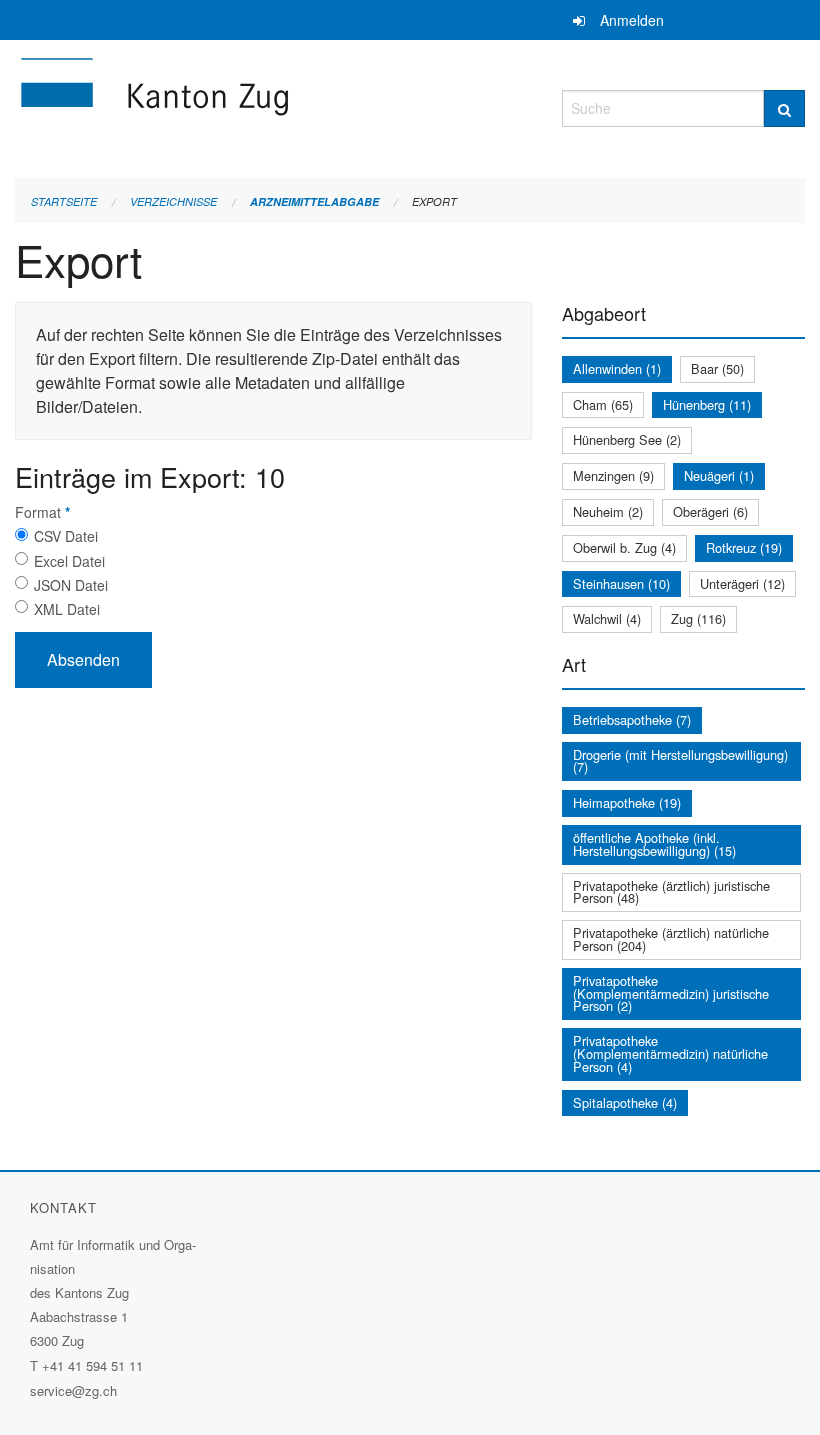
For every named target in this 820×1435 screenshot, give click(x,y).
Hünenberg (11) (707, 404)
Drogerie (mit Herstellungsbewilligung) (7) (680, 761)
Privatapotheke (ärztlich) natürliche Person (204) (671, 939)
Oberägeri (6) (710, 511)
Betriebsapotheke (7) (632, 719)
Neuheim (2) (608, 511)
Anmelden (632, 20)
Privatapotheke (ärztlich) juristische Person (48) (671, 892)
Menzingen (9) (613, 475)
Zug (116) (698, 618)
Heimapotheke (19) (627, 802)
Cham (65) (603, 404)
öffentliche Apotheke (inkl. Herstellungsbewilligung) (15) (654, 844)
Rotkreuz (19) (744, 547)
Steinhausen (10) (621, 583)
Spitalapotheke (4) (625, 1102)
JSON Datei (71, 585)
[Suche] (784, 108)
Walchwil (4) (607, 618)
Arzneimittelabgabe (314, 201)
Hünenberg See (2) (627, 439)
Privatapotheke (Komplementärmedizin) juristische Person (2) (671, 993)
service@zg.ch (73, 1390)
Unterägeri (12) (742, 583)
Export (434, 201)
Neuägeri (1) (719, 475)
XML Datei (67, 609)
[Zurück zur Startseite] (273, 105)
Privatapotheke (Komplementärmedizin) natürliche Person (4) (670, 1053)
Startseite (64, 201)
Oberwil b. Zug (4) (624, 547)
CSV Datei (66, 536)
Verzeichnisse (173, 201)
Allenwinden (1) (617, 368)
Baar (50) (717, 368)
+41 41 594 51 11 (92, 1365)
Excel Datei (69, 561)
